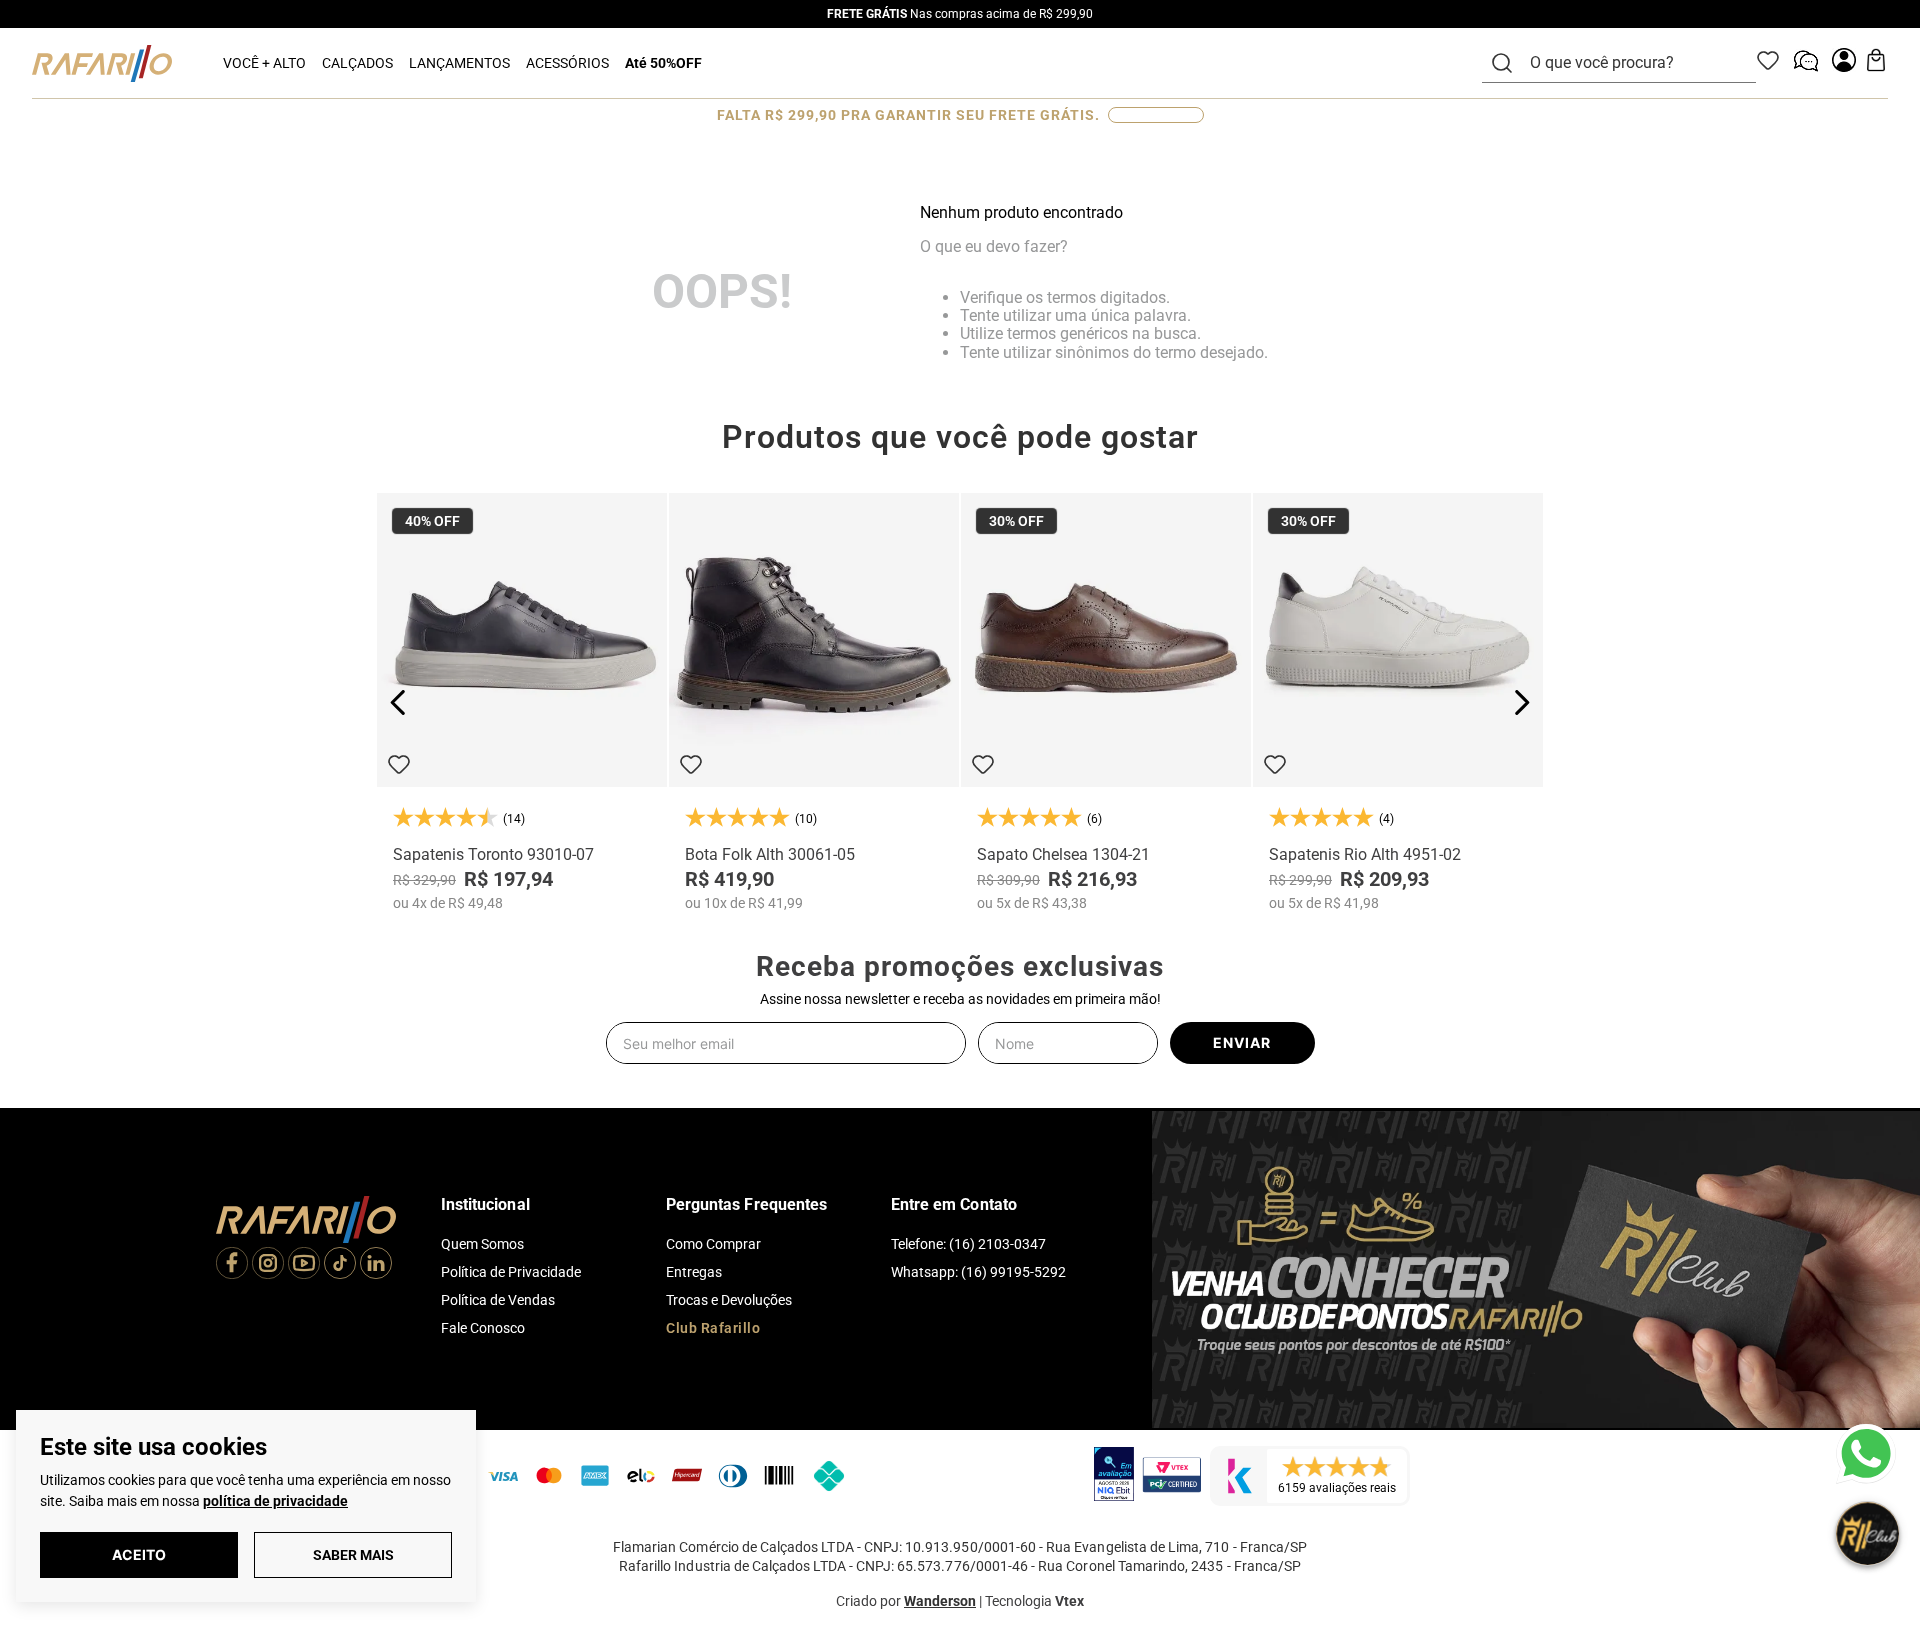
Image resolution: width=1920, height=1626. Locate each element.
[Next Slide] (1521, 702)
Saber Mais (353, 1555)
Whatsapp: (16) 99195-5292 (978, 1272)
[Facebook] (232, 1265)
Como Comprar (713, 1244)
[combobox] (1631, 63)
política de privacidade (275, 1501)
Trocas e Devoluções (729, 1300)
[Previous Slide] (398, 702)
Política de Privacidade (511, 1272)
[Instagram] (268, 1265)
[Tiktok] (340, 1265)
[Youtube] (304, 1265)
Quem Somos (482, 1244)
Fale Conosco (483, 1328)
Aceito (139, 1554)
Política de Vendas (498, 1300)
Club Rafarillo (713, 1328)
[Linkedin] (376, 1265)
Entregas (694, 1272)
